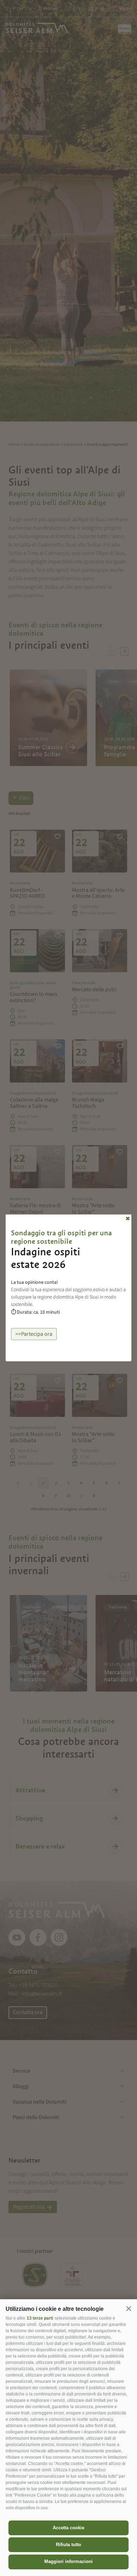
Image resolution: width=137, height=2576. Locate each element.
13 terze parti (40, 2318)
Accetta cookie (68, 2528)
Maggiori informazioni (68, 2561)
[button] (129, 2308)
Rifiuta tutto (68, 2545)
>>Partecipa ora (34, 1334)
